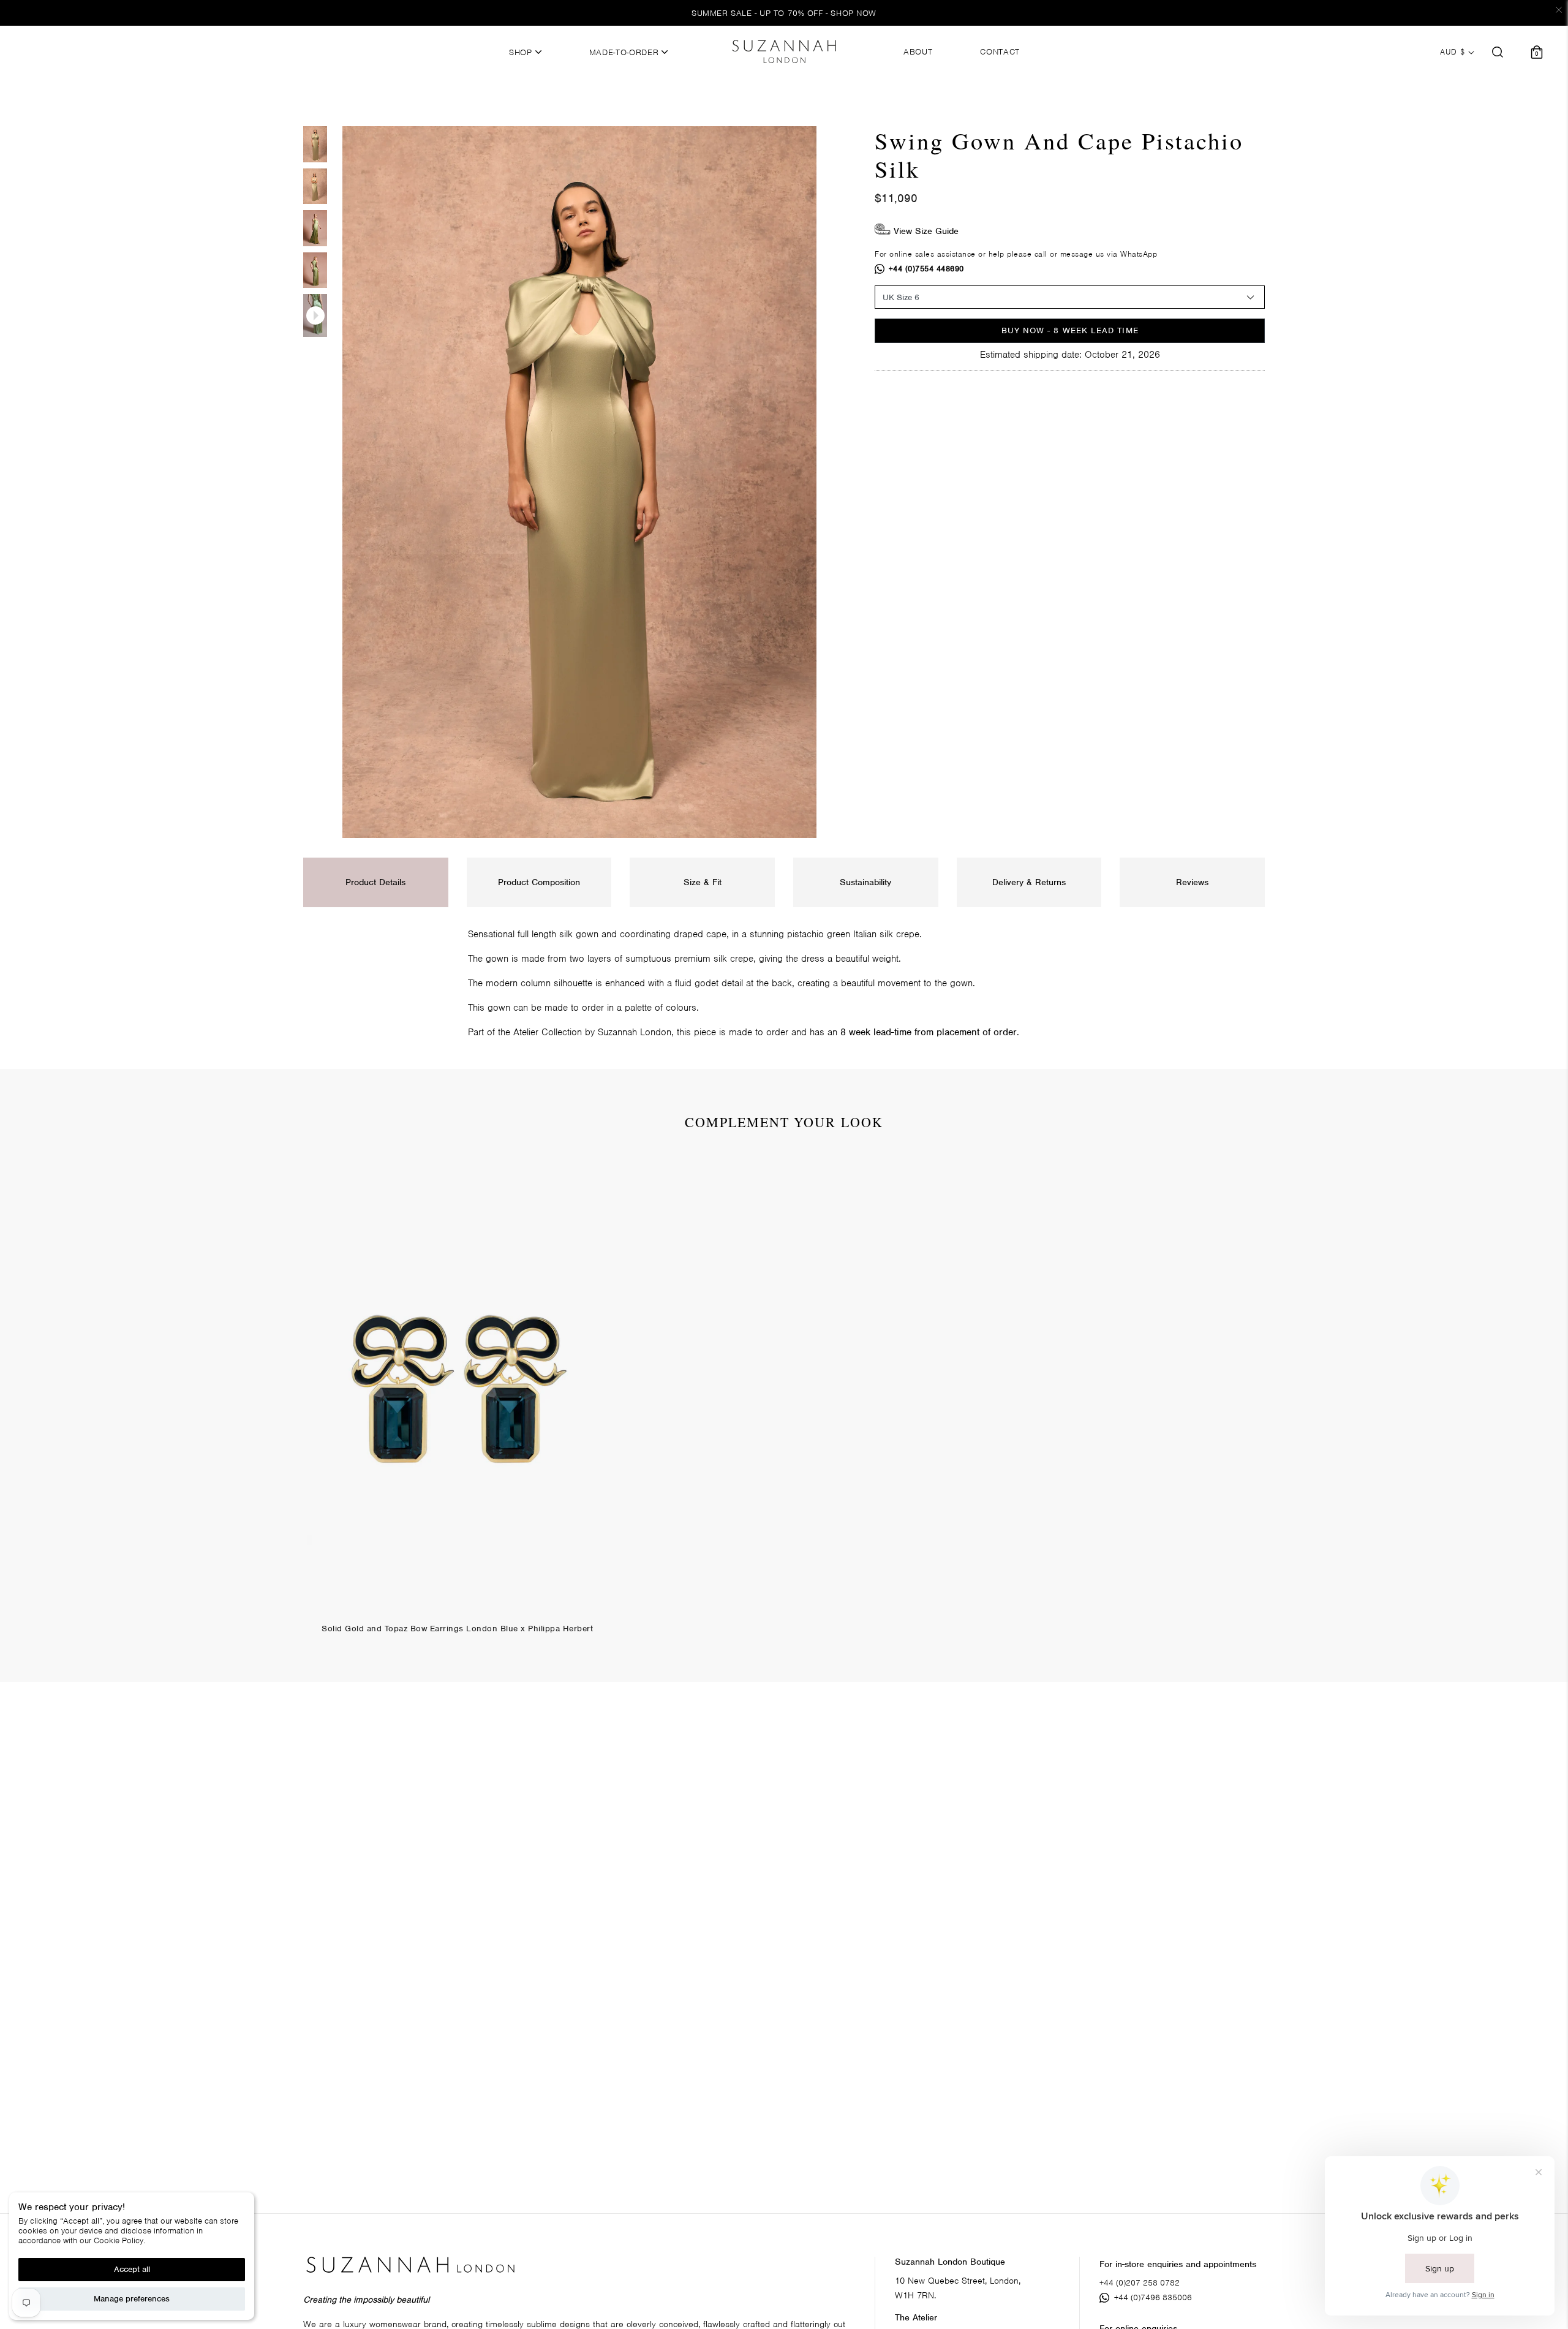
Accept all (132, 2269)
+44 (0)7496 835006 (1153, 2297)
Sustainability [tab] (865, 882)
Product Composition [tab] (539, 882)
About (918, 52)
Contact (1000, 52)
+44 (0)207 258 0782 (1140, 2283)
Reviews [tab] (1192, 882)
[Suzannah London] (784, 51)
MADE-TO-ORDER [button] (625, 53)
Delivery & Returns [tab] (1029, 882)
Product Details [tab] (375, 882)
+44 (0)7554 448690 (926, 269)
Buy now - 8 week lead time (1070, 330)
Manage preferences (132, 2299)
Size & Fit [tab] (703, 882)
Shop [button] (522, 53)
